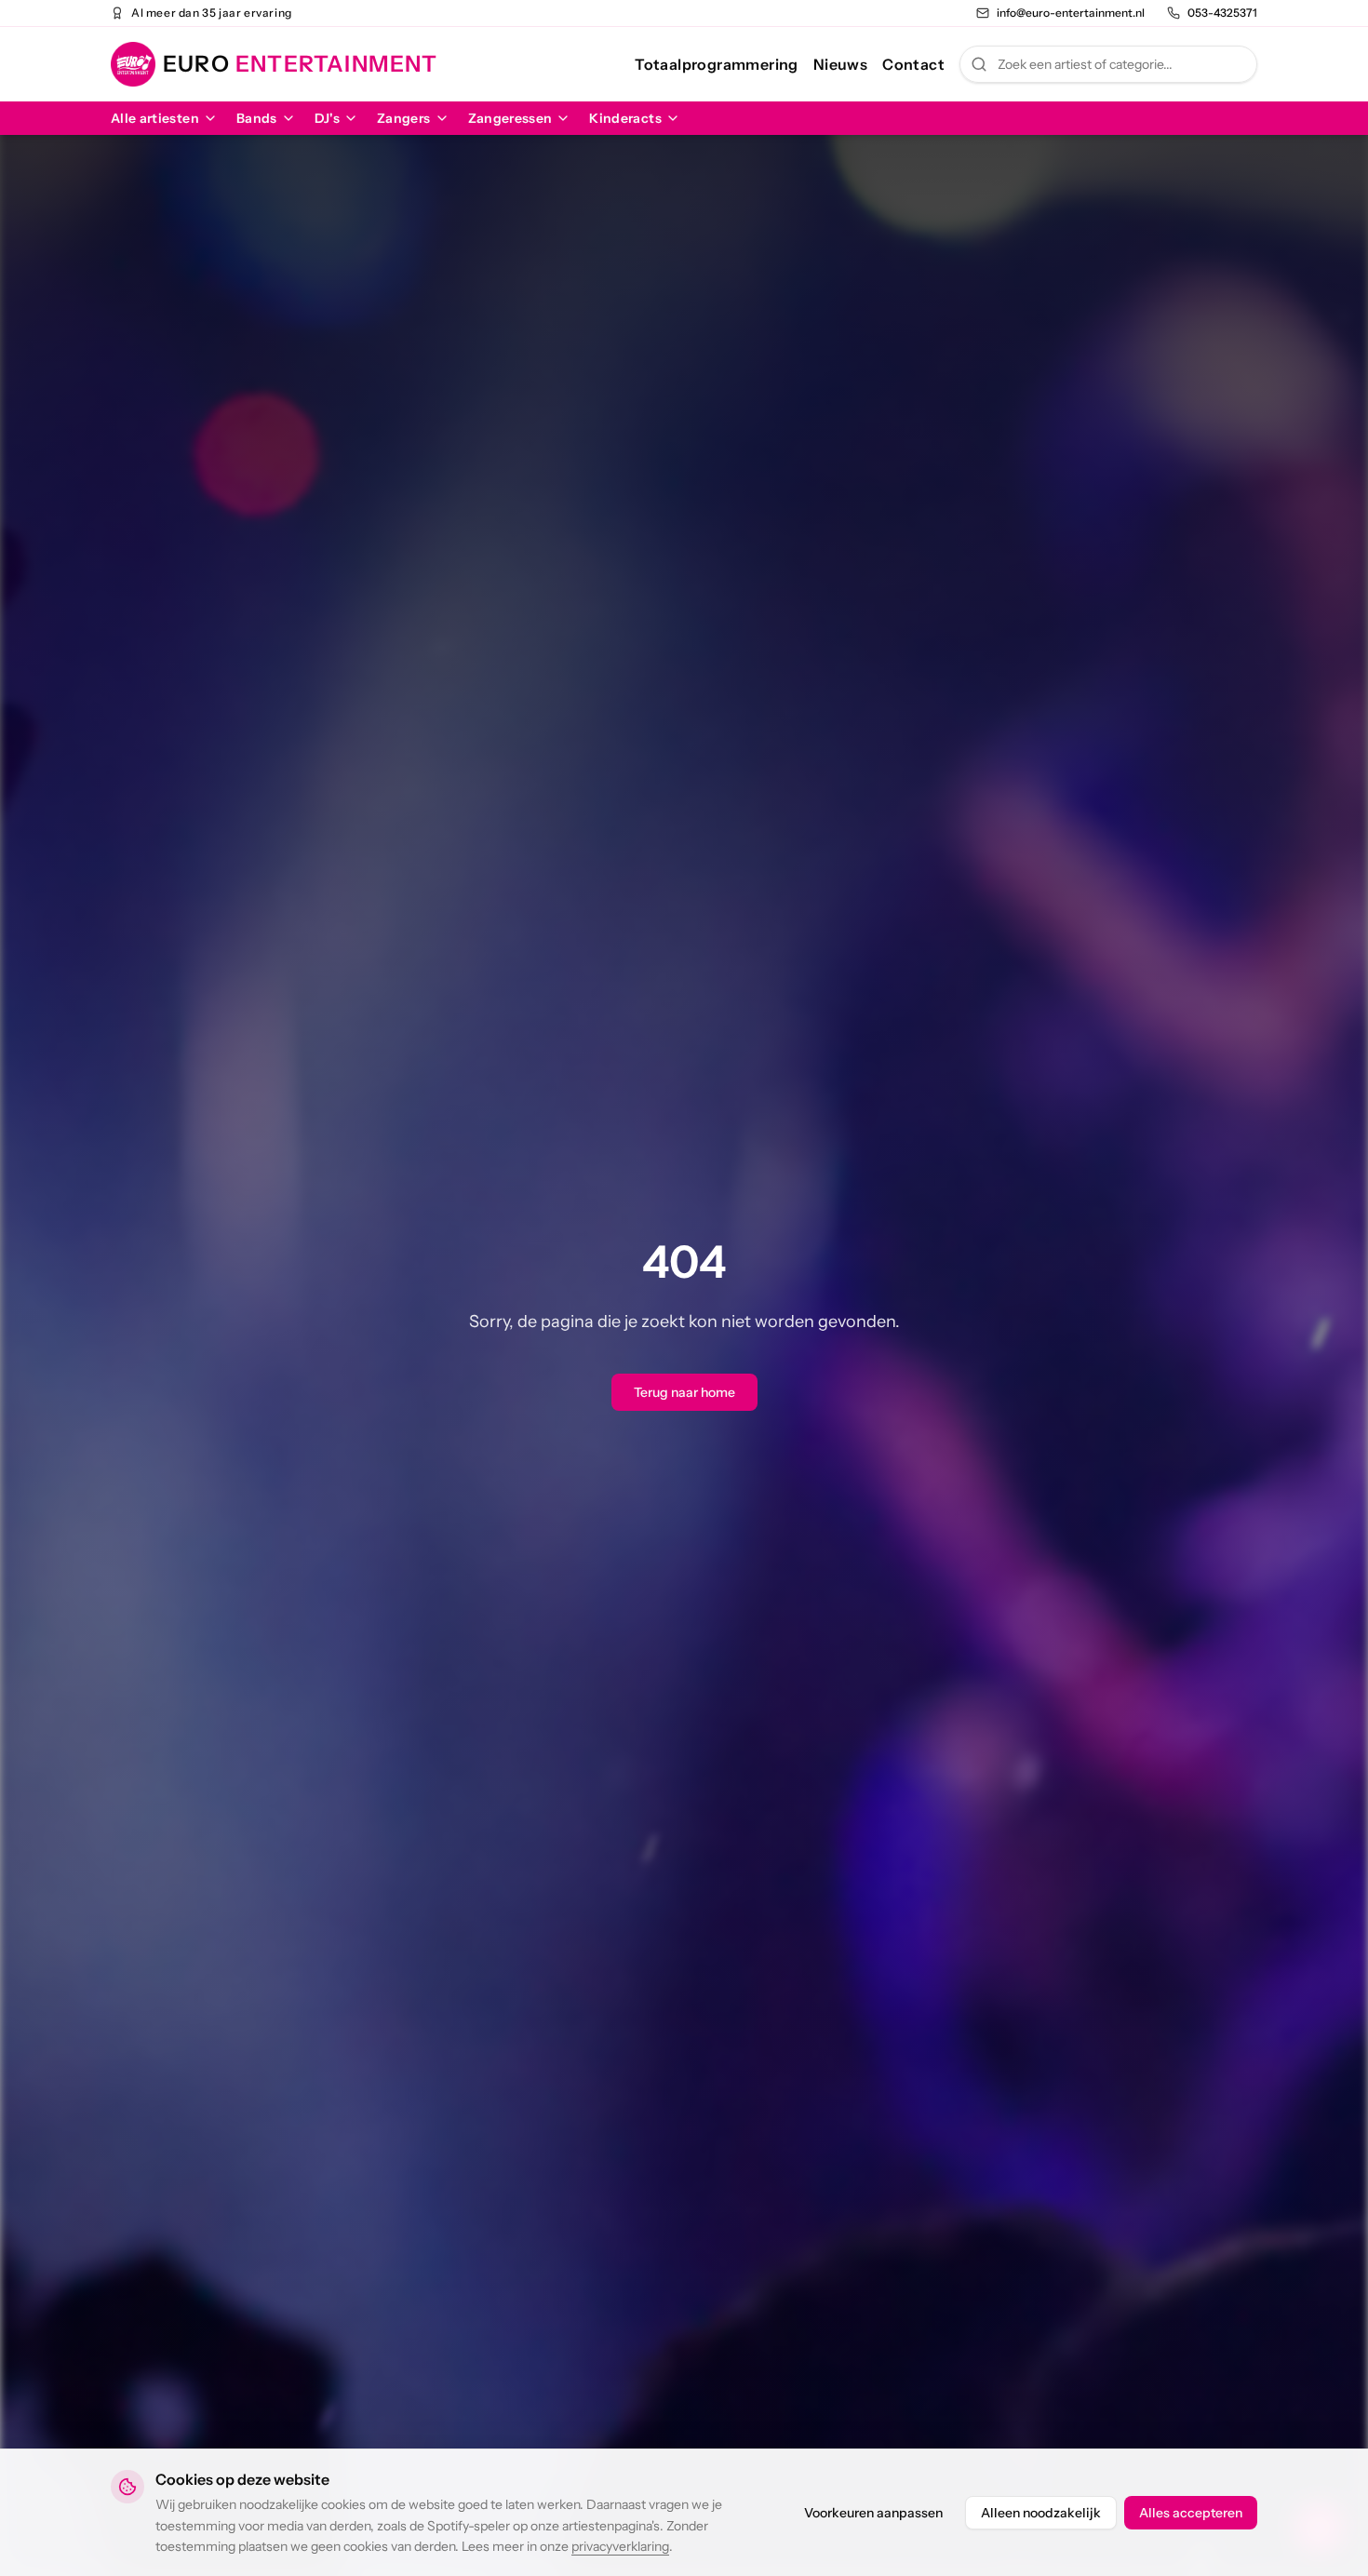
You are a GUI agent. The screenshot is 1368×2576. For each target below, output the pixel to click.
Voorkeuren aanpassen (873, 2513)
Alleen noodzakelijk (1041, 2513)
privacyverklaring (620, 2546)
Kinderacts (625, 118)
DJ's (327, 118)
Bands (257, 118)
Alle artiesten (155, 118)
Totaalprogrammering (717, 64)
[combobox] (1108, 64)
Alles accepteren (1191, 2513)
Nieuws (840, 64)
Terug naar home (684, 1392)
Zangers (403, 118)
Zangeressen (510, 118)
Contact (913, 64)
